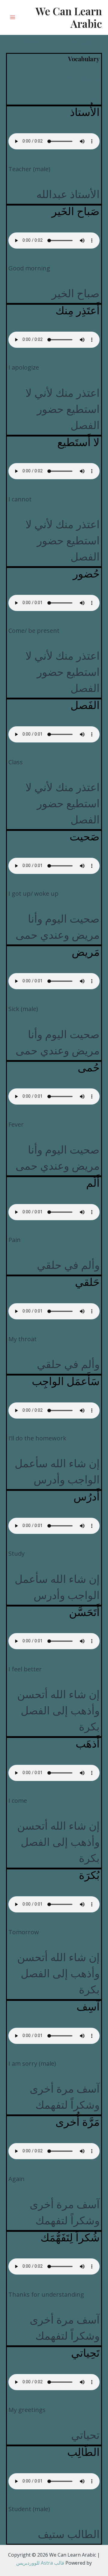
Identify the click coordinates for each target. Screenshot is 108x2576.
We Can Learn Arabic (69, 17)
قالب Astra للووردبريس (40, 2563)
